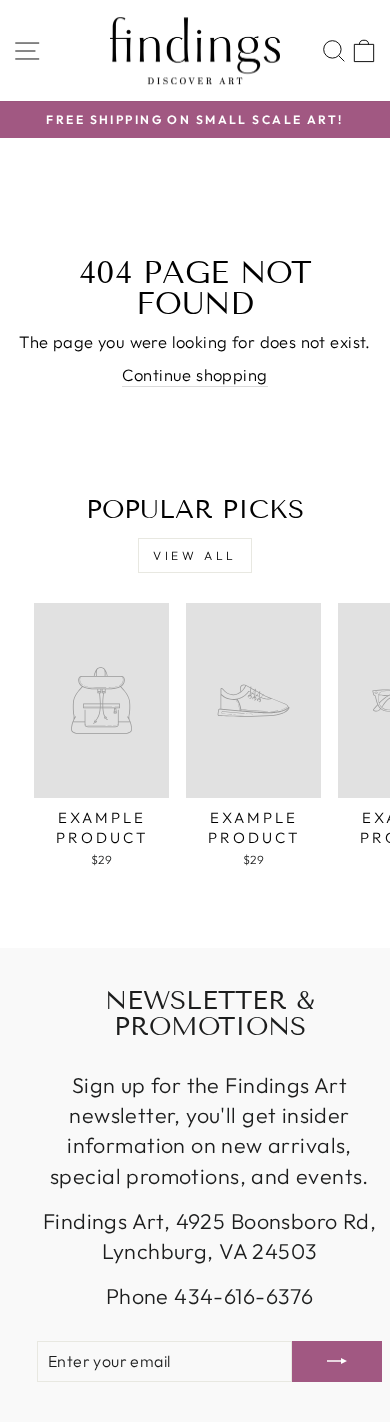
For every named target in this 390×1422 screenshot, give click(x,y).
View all (195, 555)
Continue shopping (194, 374)
